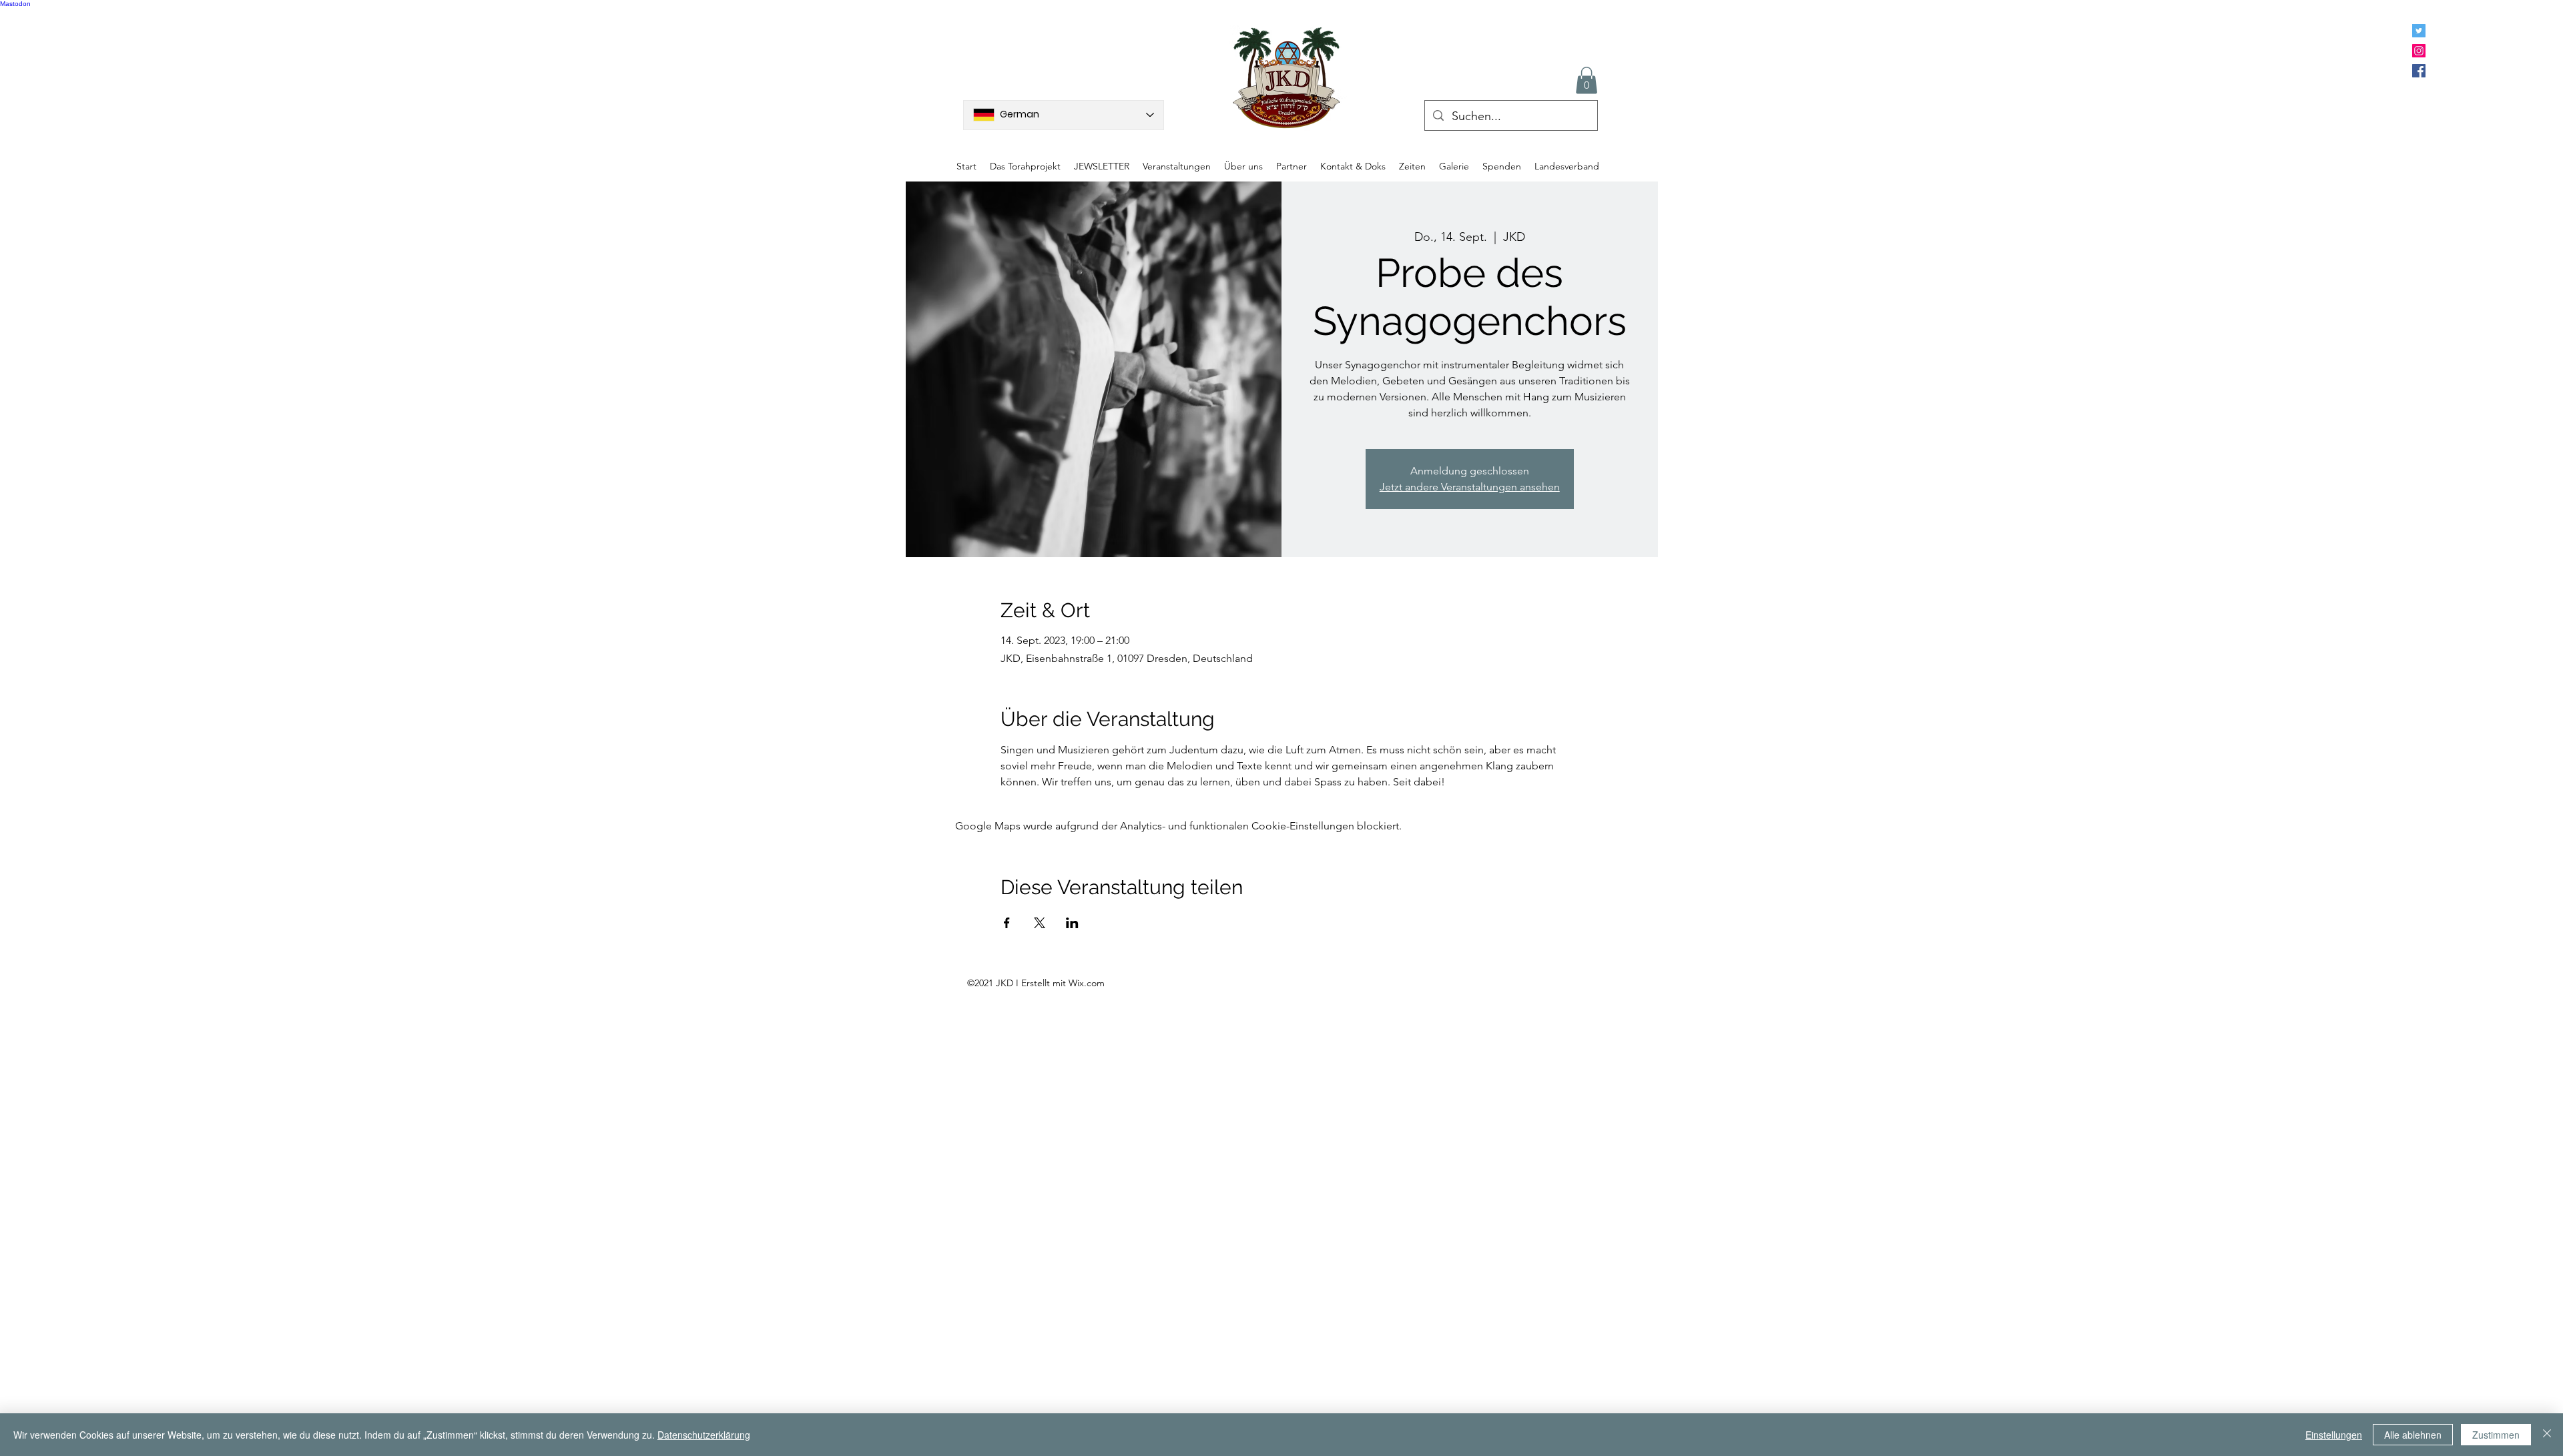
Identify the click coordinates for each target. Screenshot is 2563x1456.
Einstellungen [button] (2334, 1435)
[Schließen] (2547, 1435)
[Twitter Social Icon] (2419, 31)
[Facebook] (2419, 71)
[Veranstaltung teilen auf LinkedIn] (1072, 923)
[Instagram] (2419, 51)
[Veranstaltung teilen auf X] (1040, 923)
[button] (1587, 80)
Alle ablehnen (2413, 1435)
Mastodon (15, 4)
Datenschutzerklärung (704, 1435)
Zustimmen (2496, 1435)
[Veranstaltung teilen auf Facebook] (1007, 923)
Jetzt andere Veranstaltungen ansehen (1470, 487)
